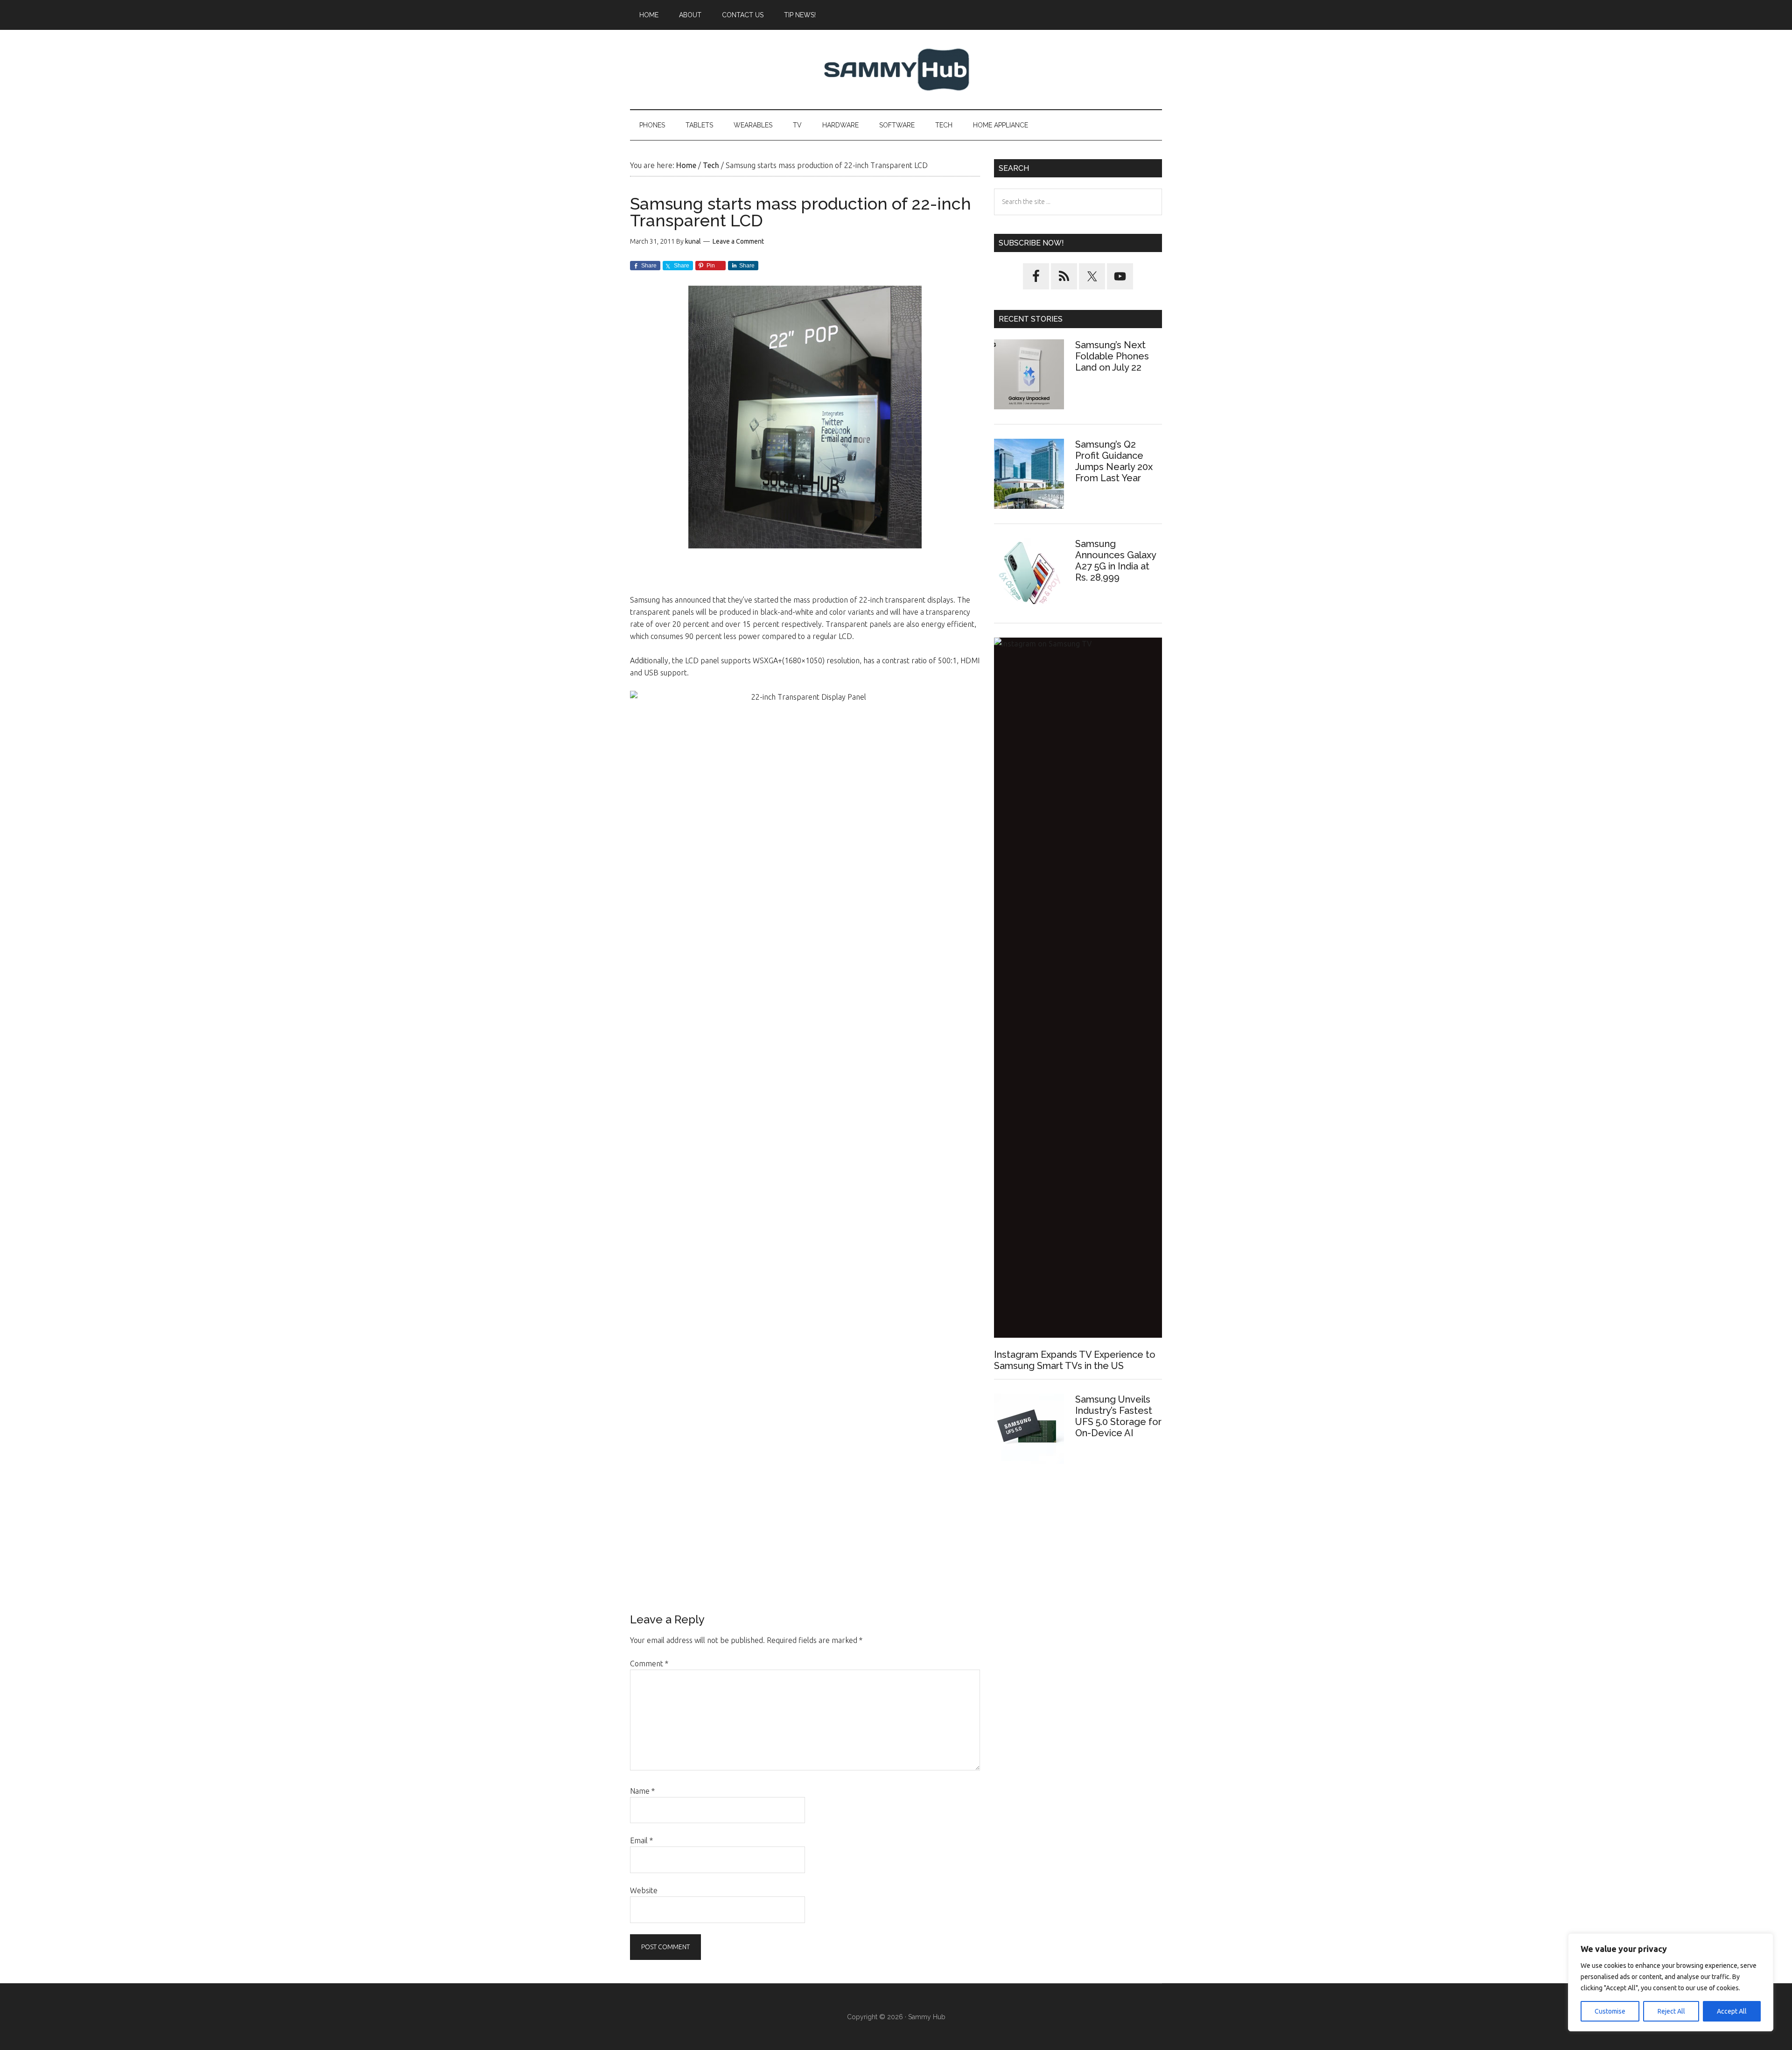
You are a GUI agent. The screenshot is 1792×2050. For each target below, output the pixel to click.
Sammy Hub (896, 70)
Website (644, 1890)
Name (642, 1791)
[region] (1671, 1982)
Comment (649, 1664)
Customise (1610, 2011)
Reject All (1671, 2011)
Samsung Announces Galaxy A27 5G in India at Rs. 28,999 (1116, 561)
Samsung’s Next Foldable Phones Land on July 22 (1112, 356)
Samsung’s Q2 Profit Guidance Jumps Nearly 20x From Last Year (1114, 461)
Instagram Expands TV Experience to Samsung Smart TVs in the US (1075, 1360)
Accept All (1732, 2011)
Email (641, 1840)
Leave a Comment (738, 241)
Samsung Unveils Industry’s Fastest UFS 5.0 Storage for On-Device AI (1118, 1416)
